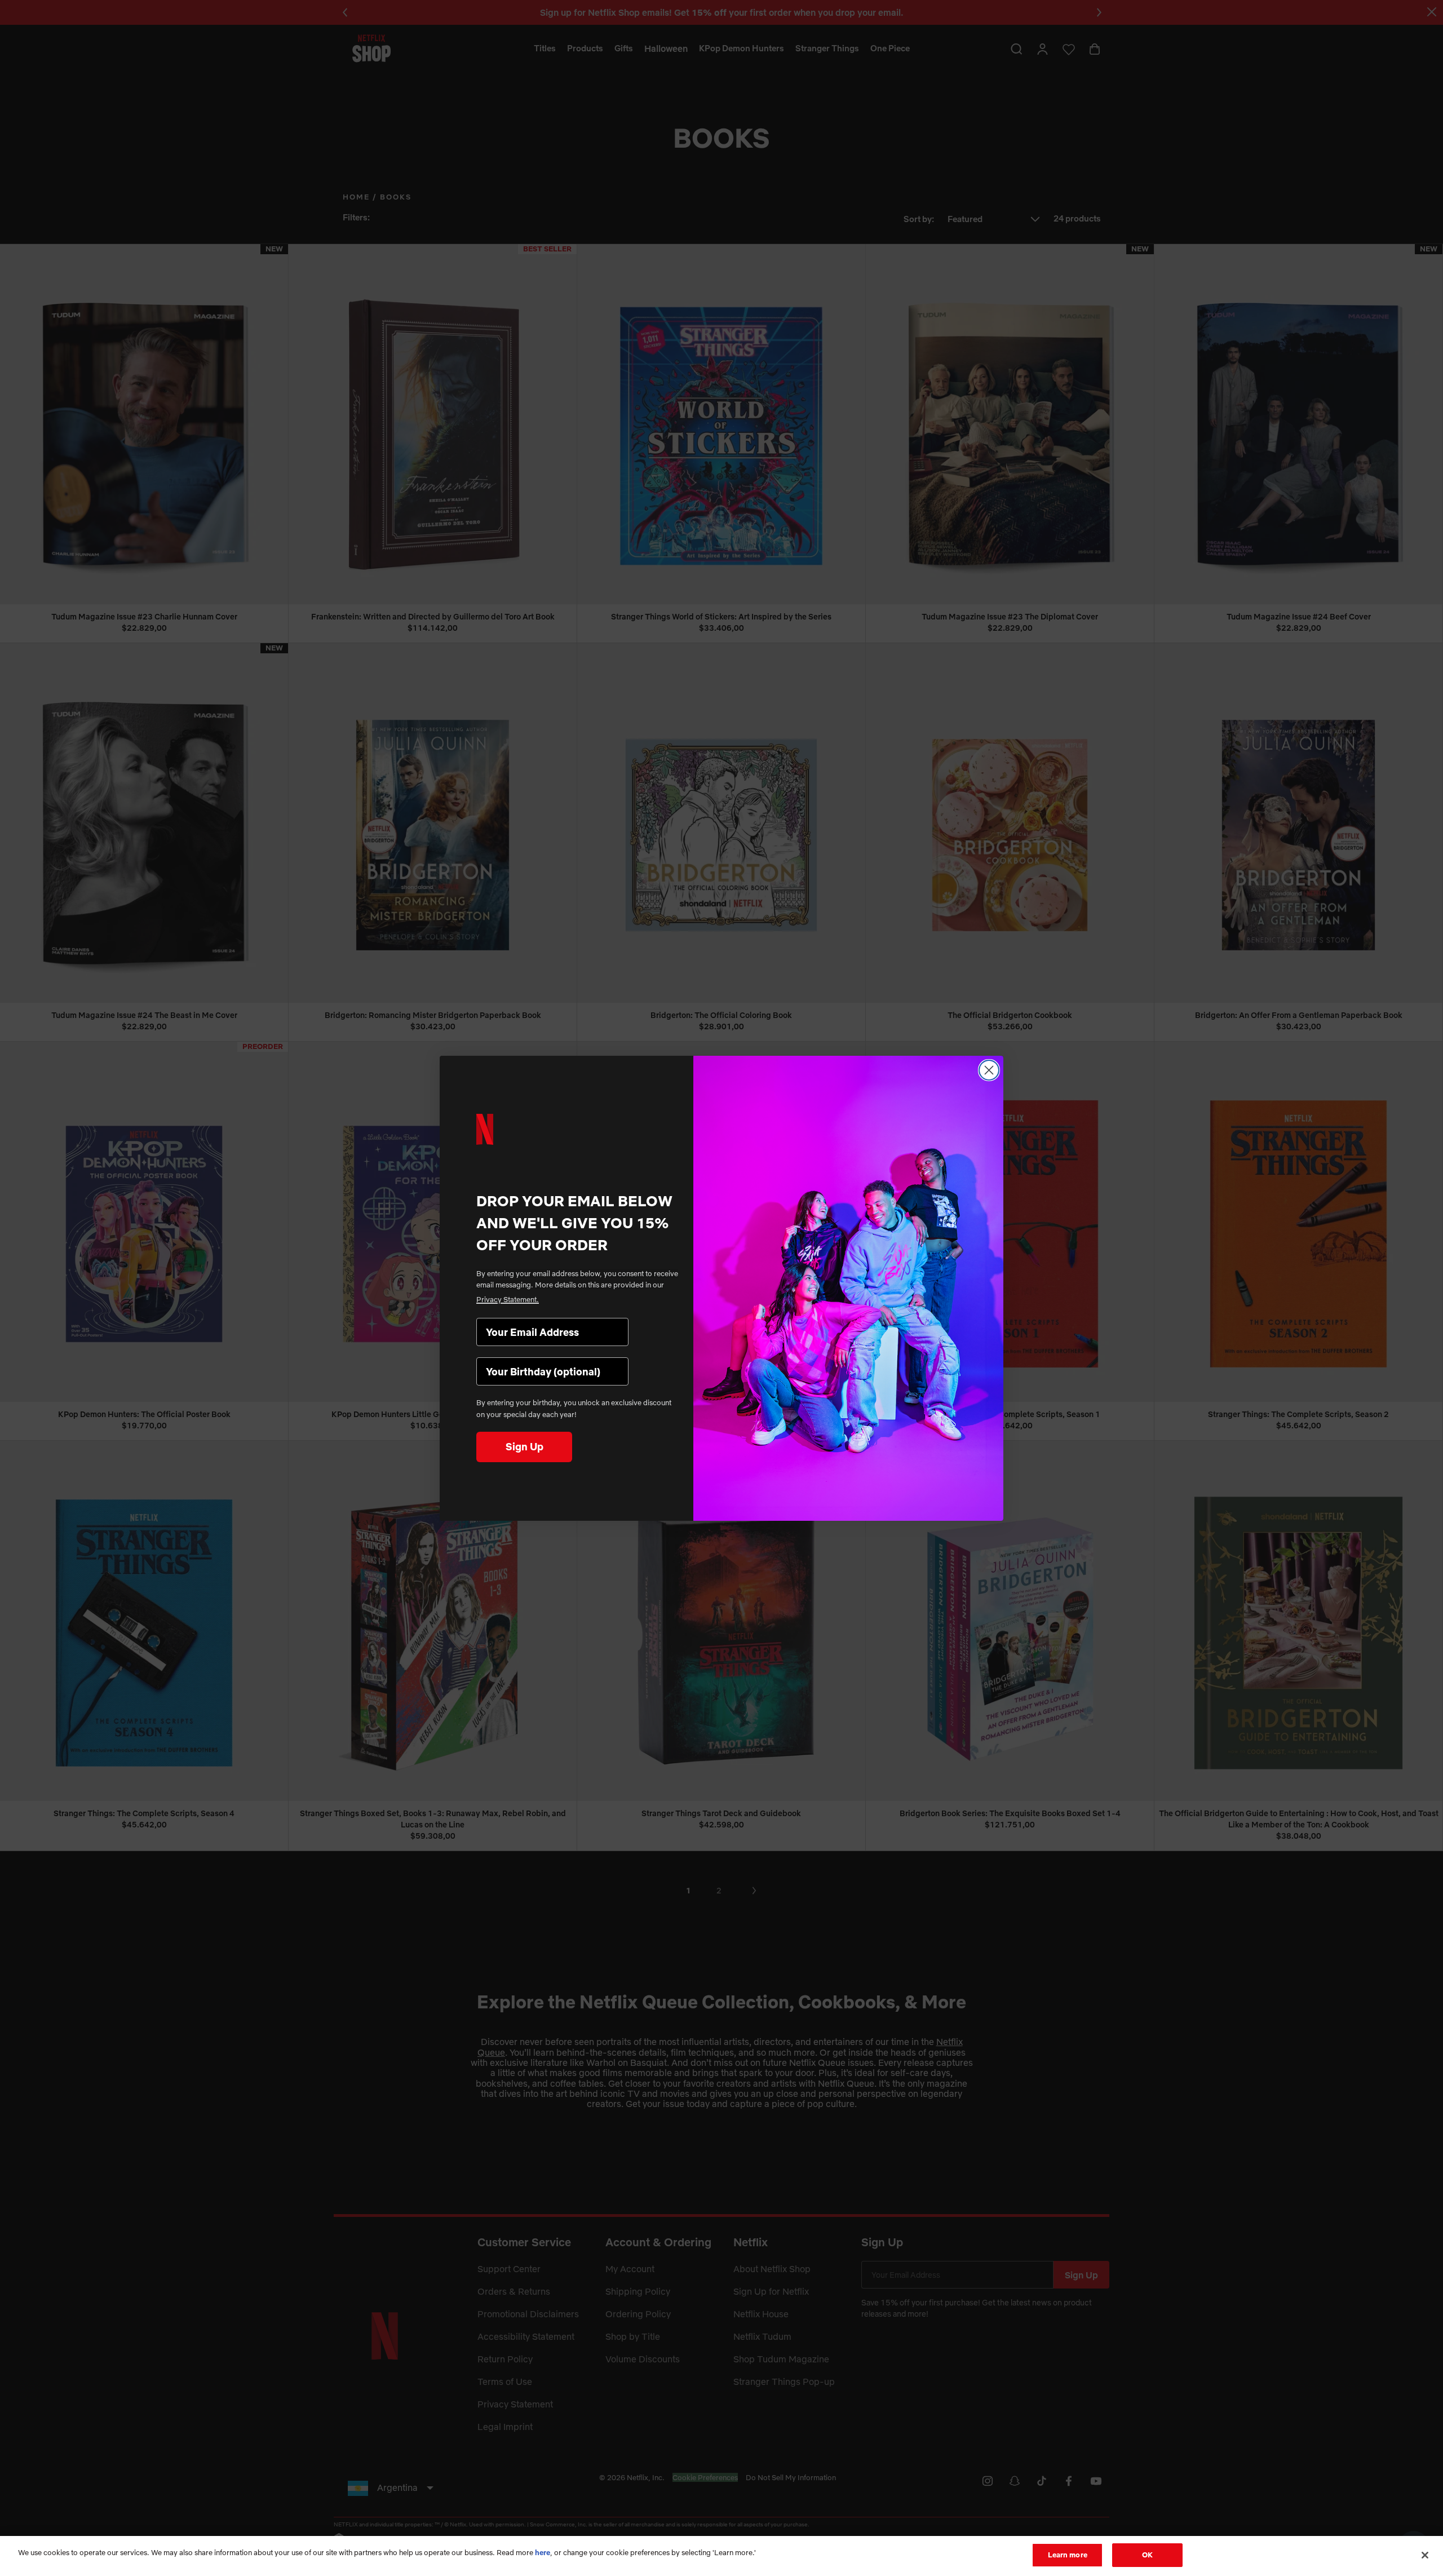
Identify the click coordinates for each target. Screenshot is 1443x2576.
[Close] (1425, 2555)
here (543, 2552)
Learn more (1068, 2555)
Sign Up (524, 1447)
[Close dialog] (989, 1070)
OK (1147, 2555)
